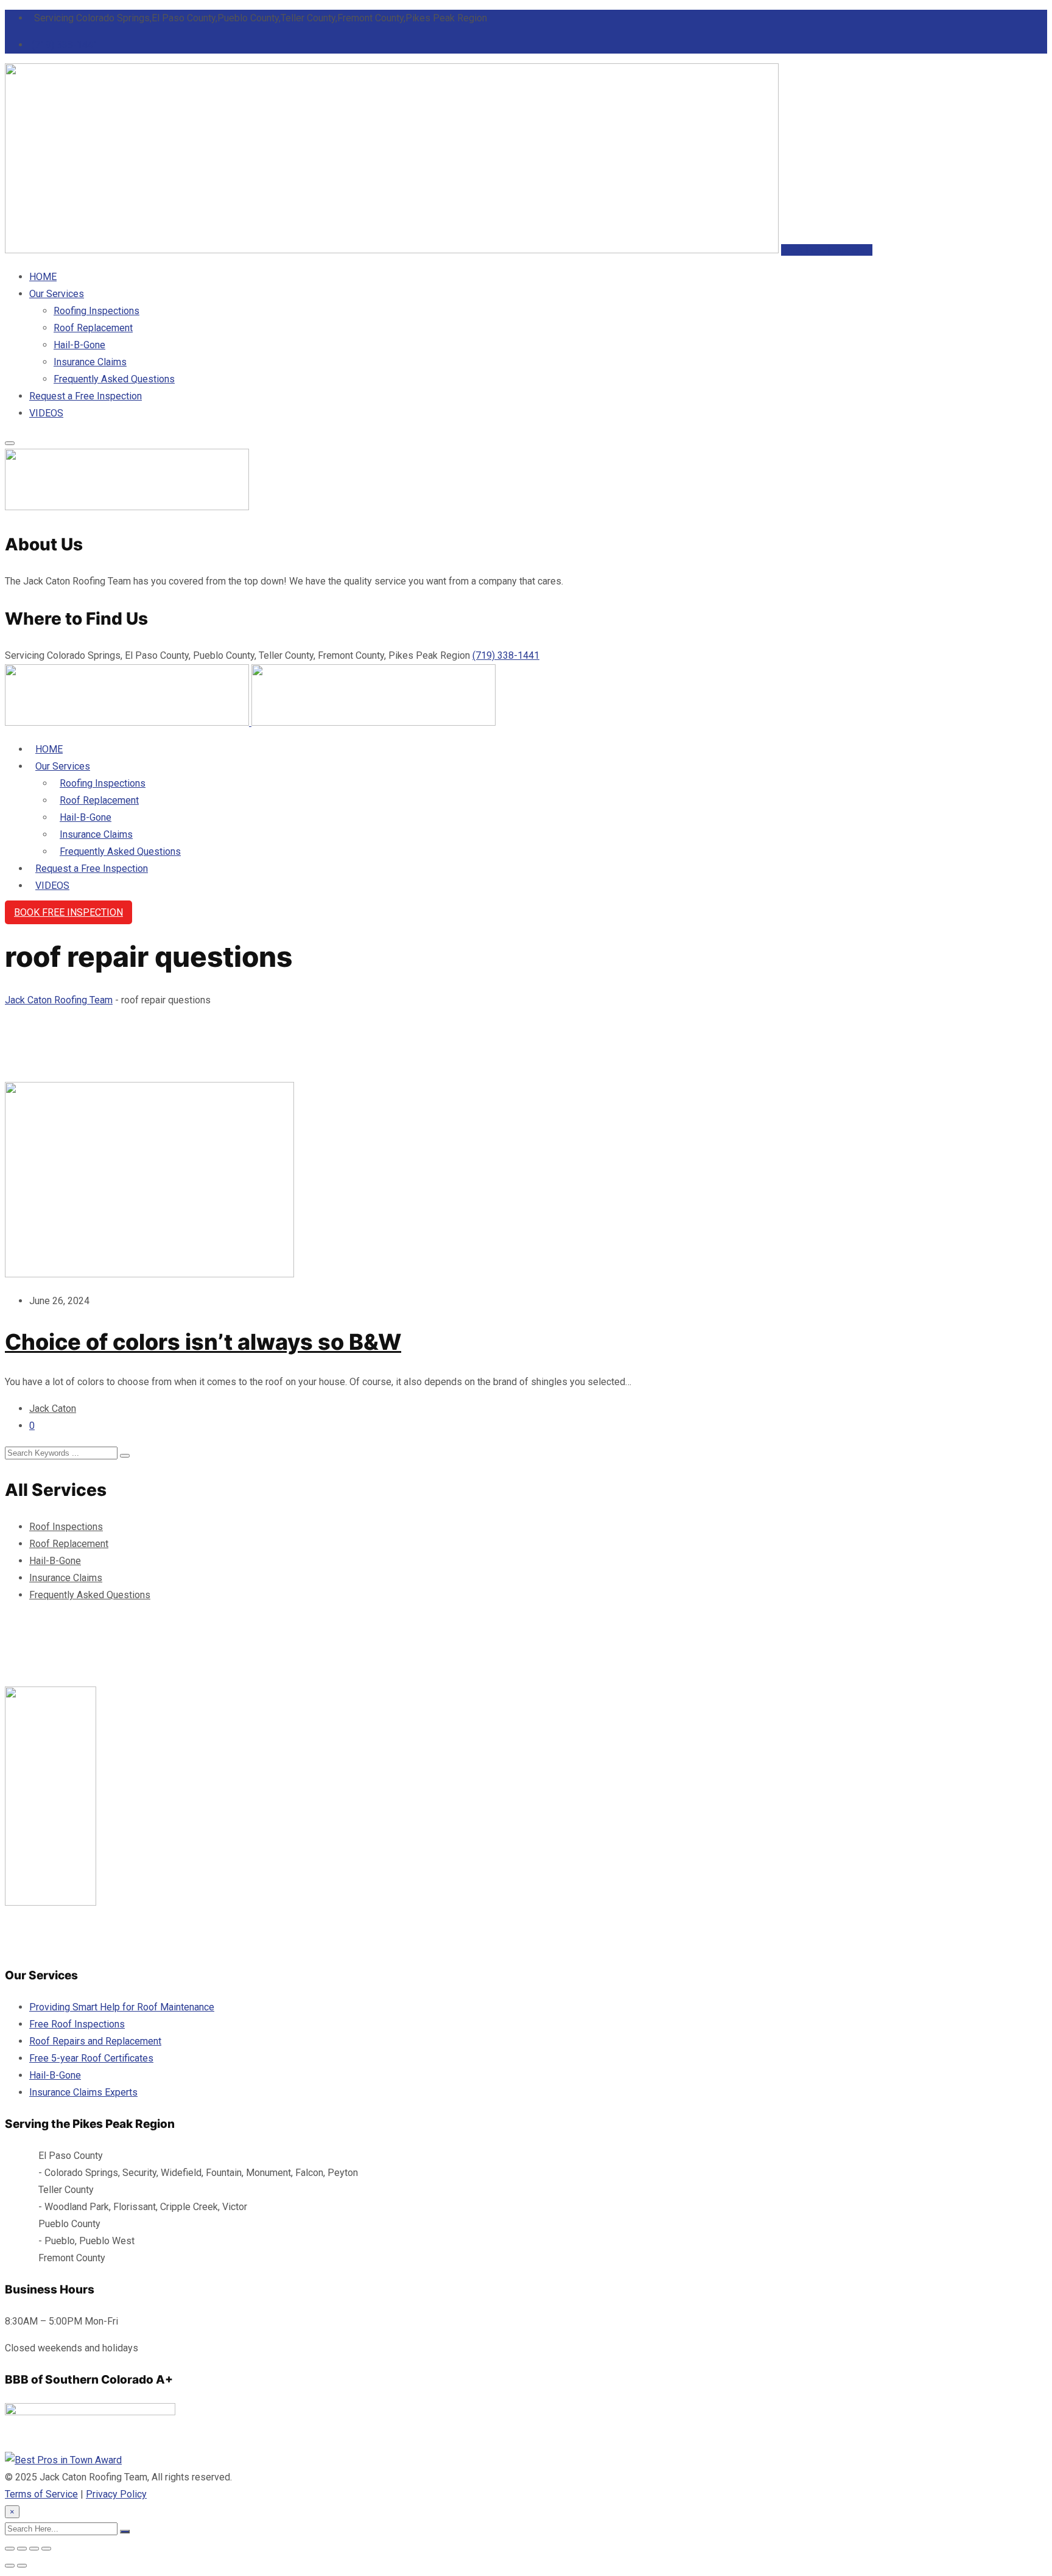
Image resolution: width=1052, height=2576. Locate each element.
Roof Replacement (93, 328)
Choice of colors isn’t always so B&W (203, 1342)
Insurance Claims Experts (83, 2092)
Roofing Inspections (96, 311)
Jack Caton (53, 1409)
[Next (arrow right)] (22, 2566)
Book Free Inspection (827, 250)
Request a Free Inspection (86, 396)
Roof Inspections (66, 1527)
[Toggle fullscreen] (22, 2549)
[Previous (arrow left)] (10, 2566)
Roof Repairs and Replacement (95, 2041)
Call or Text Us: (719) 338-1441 (71, 1919)
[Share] (34, 2549)
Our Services (57, 294)
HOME (43, 277)
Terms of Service (41, 2494)
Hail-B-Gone (79, 345)
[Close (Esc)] (46, 2549)
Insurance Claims (90, 362)
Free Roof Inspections (77, 2024)
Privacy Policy (116, 2494)
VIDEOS (46, 413)
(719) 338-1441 (65, 45)
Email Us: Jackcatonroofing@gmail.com (117, 1943)
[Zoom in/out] (10, 2549)
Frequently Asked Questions (114, 379)
